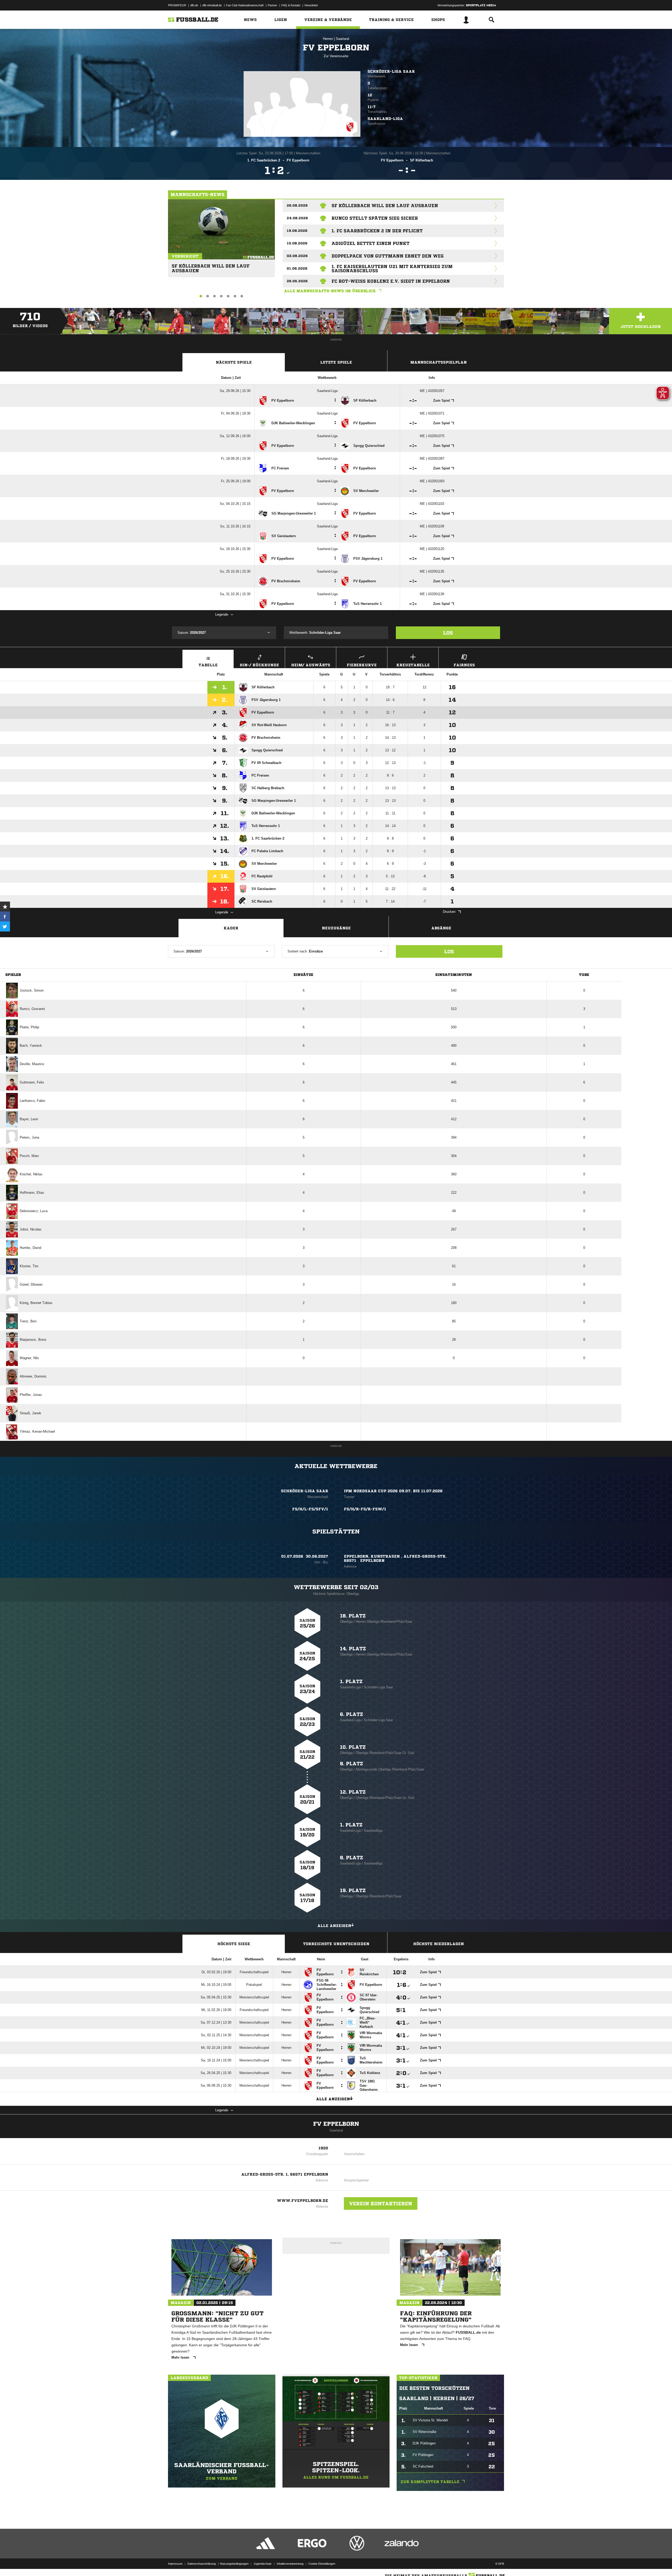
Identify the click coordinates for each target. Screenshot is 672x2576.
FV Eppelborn (336, 2124)
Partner (272, 5)
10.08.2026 (297, 243)
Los (448, 633)
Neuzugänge (336, 928)
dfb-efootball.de (212, 5)
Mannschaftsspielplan (439, 362)
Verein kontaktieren (381, 2203)
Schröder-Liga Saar (391, 71)
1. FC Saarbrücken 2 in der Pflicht (377, 231)
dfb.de (194, 5)
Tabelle (208, 665)
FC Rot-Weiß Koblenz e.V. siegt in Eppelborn (391, 281)
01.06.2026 (297, 268)
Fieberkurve (362, 665)
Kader (231, 928)
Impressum (175, 2564)
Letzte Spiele (336, 362)
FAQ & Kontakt (291, 5)
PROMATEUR (177, 5)
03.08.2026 (297, 256)
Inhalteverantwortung (290, 2564)
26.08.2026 (297, 205)
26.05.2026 (297, 281)
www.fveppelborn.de (303, 2201)
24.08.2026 (297, 218)
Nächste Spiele (234, 362)
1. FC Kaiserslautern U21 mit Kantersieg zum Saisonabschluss (392, 269)
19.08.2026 (297, 231)
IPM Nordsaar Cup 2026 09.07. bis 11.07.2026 (393, 1491)
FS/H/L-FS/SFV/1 (310, 1509)
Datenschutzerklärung (202, 2564)
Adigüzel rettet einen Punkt (371, 243)
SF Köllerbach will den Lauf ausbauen (211, 266)
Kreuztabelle (413, 665)
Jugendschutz (263, 2564)
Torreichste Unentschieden (336, 1944)
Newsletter (311, 5)
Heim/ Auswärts (311, 665)
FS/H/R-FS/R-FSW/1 (365, 1509)
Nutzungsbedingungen (234, 2564)
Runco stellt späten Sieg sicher (375, 218)
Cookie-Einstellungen (322, 2564)
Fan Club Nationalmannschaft (245, 5)
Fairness (464, 665)
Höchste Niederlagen (439, 1944)
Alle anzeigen (334, 1926)
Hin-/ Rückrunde (259, 665)
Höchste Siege (234, 1944)
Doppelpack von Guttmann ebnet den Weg (388, 256)
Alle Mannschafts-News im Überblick (330, 291)
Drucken (449, 912)
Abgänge (441, 928)
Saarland (342, 39)
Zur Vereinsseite (336, 56)
